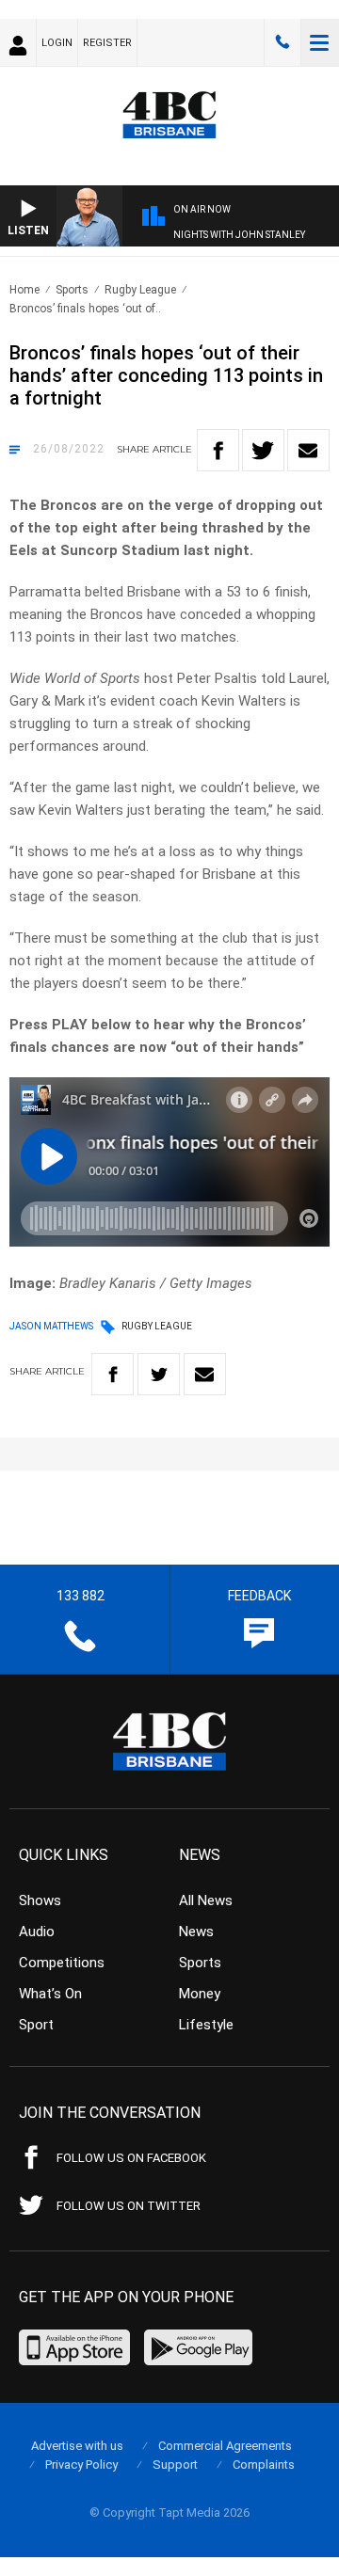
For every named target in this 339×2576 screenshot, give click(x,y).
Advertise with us (77, 2446)
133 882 (282, 42)
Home (24, 290)
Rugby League (140, 290)
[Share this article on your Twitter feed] (263, 450)
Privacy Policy (81, 2465)
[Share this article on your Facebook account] (218, 450)
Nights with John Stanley (239, 235)
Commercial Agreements (225, 2446)
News (196, 1932)
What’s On (50, 1994)
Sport (36, 2025)
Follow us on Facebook (131, 2158)
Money (200, 1994)
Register (107, 43)
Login (57, 43)
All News (206, 1900)
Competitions (62, 1963)
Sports (72, 290)
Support (175, 2465)
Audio (37, 1932)
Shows (40, 1900)
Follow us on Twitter (129, 2206)
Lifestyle (206, 2025)
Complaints (264, 2465)
